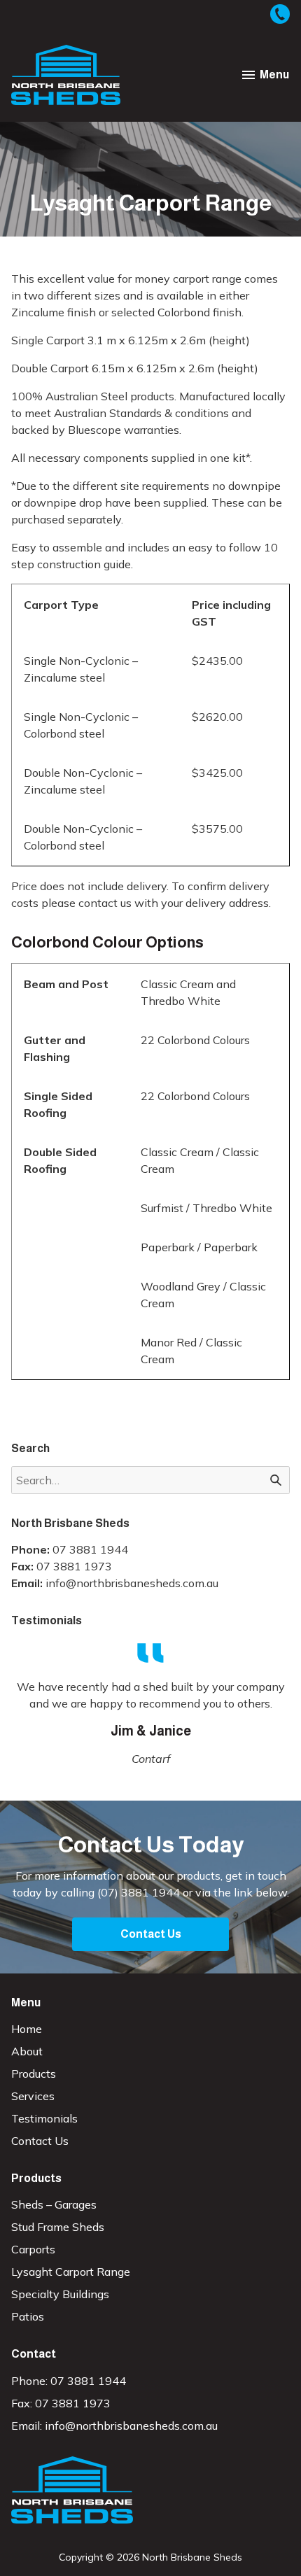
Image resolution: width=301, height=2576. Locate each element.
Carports (33, 2249)
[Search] (276, 1480)
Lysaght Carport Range (71, 2272)
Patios (28, 2316)
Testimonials (44, 2118)
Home (27, 2029)
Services (33, 2096)
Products (34, 2074)
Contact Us (151, 1934)
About (27, 2051)
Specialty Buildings (60, 2294)
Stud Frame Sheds (58, 2227)
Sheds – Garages (54, 2204)
